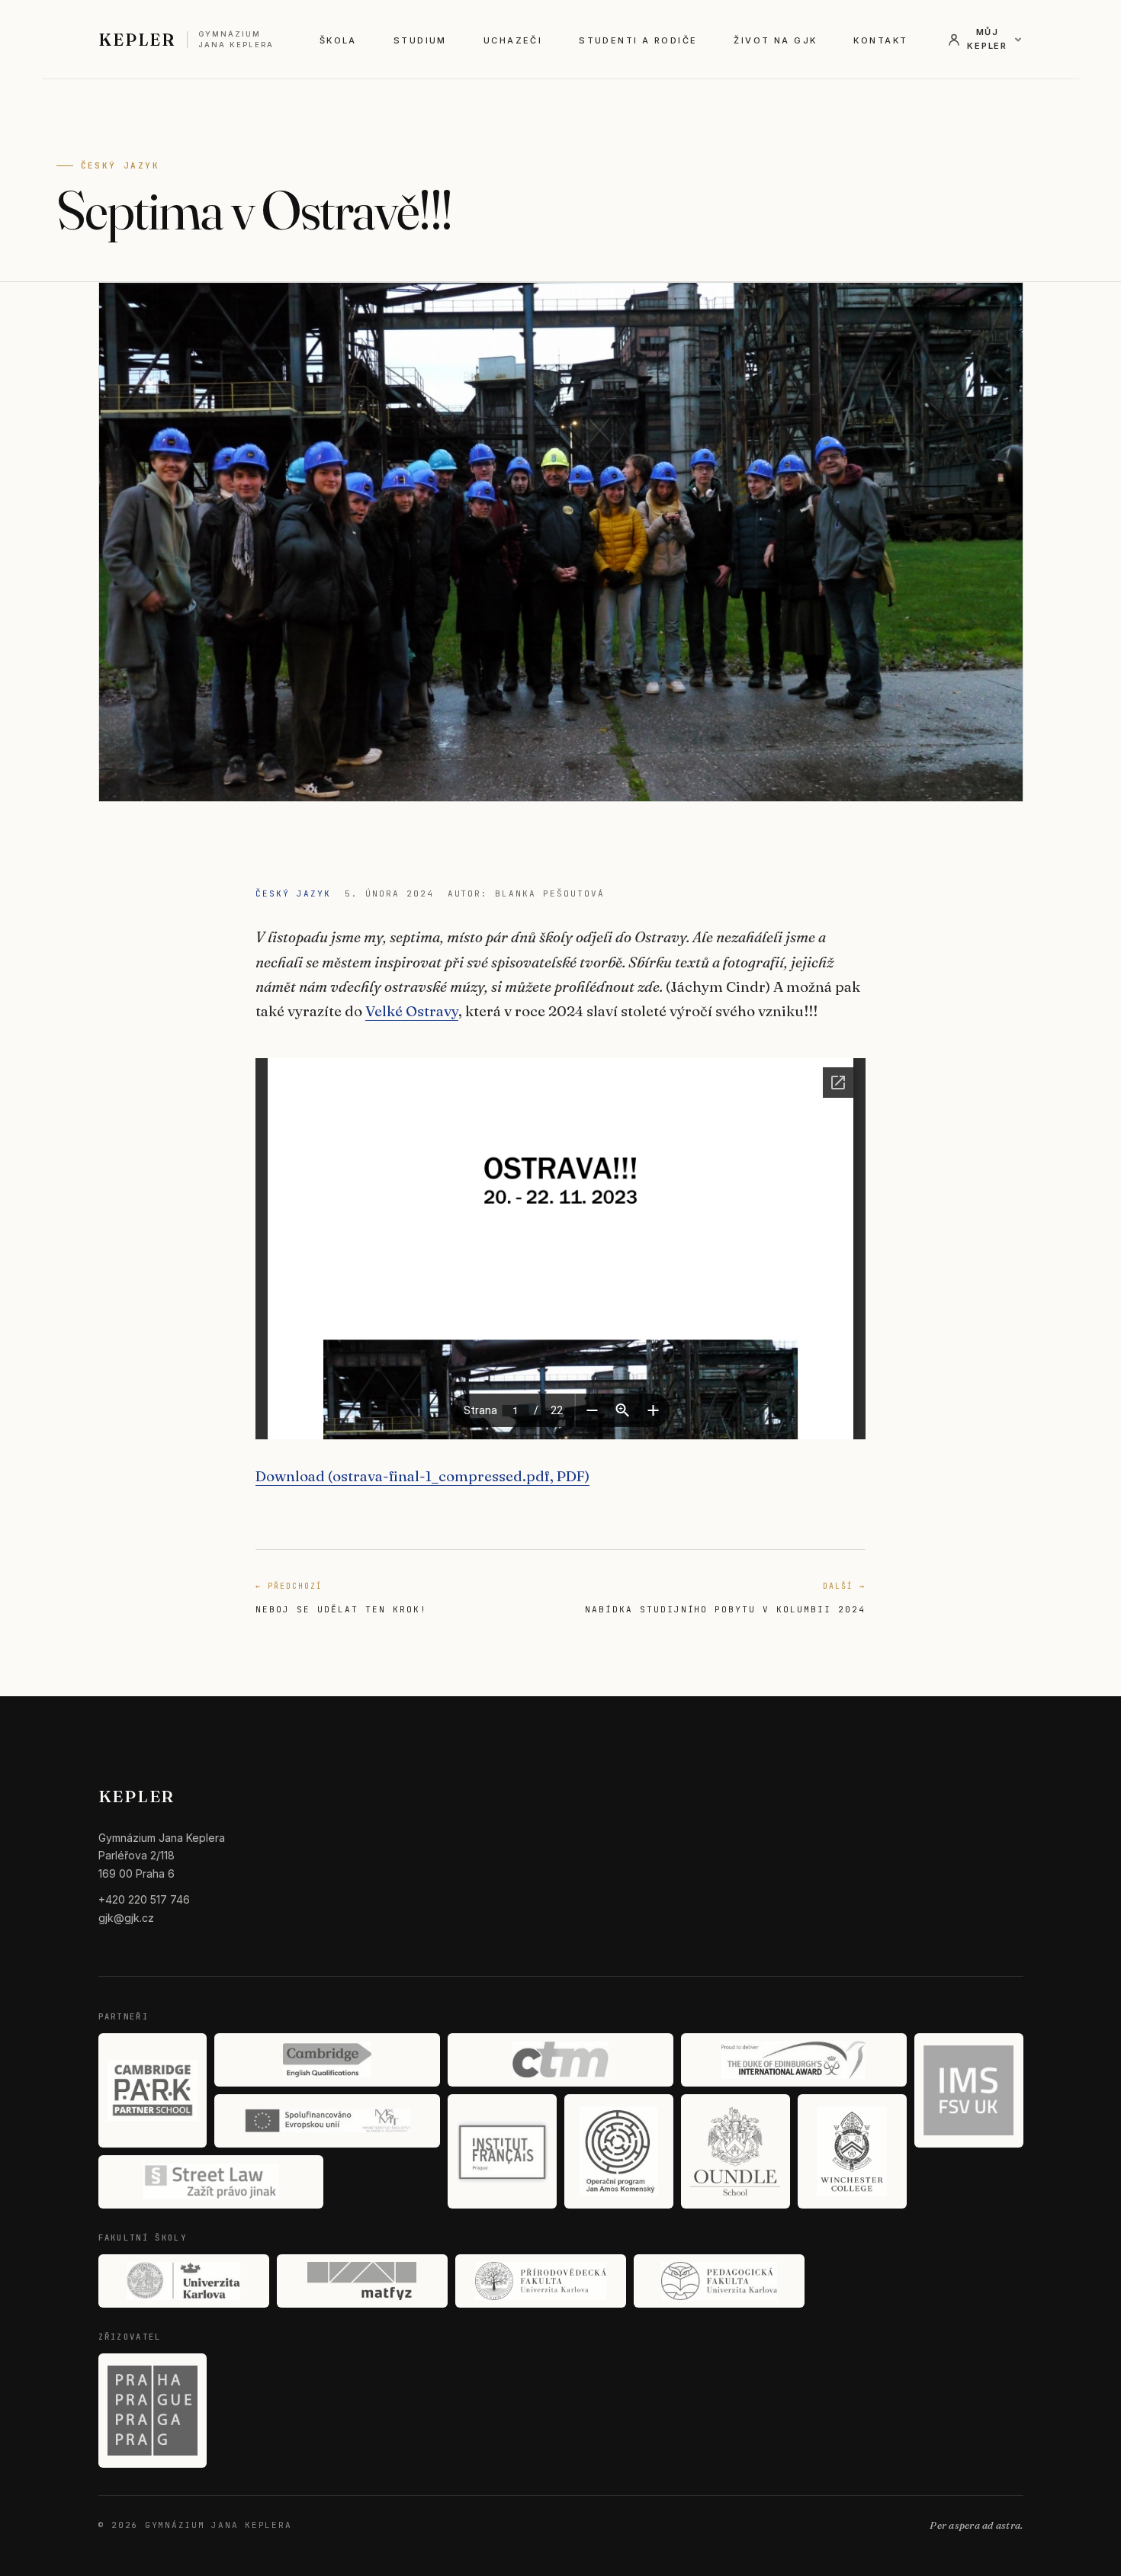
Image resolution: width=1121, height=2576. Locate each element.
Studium (420, 40)
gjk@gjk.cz (126, 1918)
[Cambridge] (327, 2060)
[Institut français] (502, 2151)
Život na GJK (775, 40)
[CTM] (560, 2060)
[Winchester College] (852, 2151)
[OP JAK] (619, 2151)
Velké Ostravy (412, 1011)
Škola (338, 40)
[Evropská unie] (327, 2121)
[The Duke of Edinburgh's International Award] (794, 2060)
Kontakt (880, 40)
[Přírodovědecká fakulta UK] (541, 2281)
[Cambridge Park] (153, 2090)
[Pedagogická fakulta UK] (719, 2281)
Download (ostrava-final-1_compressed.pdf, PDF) (422, 1476)
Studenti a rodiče (638, 40)
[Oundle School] (736, 2151)
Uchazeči (513, 40)
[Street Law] (211, 2182)
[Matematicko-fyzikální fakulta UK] (362, 2281)
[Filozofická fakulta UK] (184, 2281)
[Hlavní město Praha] (153, 2411)
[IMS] (969, 2090)
